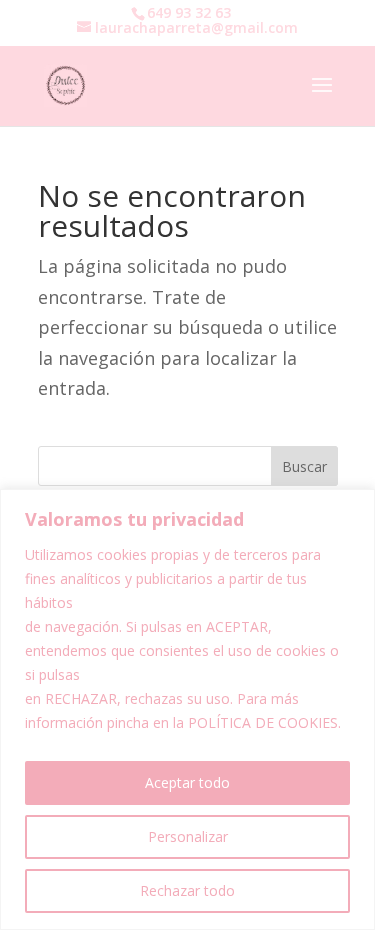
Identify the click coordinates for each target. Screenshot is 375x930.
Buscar (304, 466)
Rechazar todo (187, 890)
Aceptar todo (187, 782)
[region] (187, 709)
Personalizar (188, 836)
